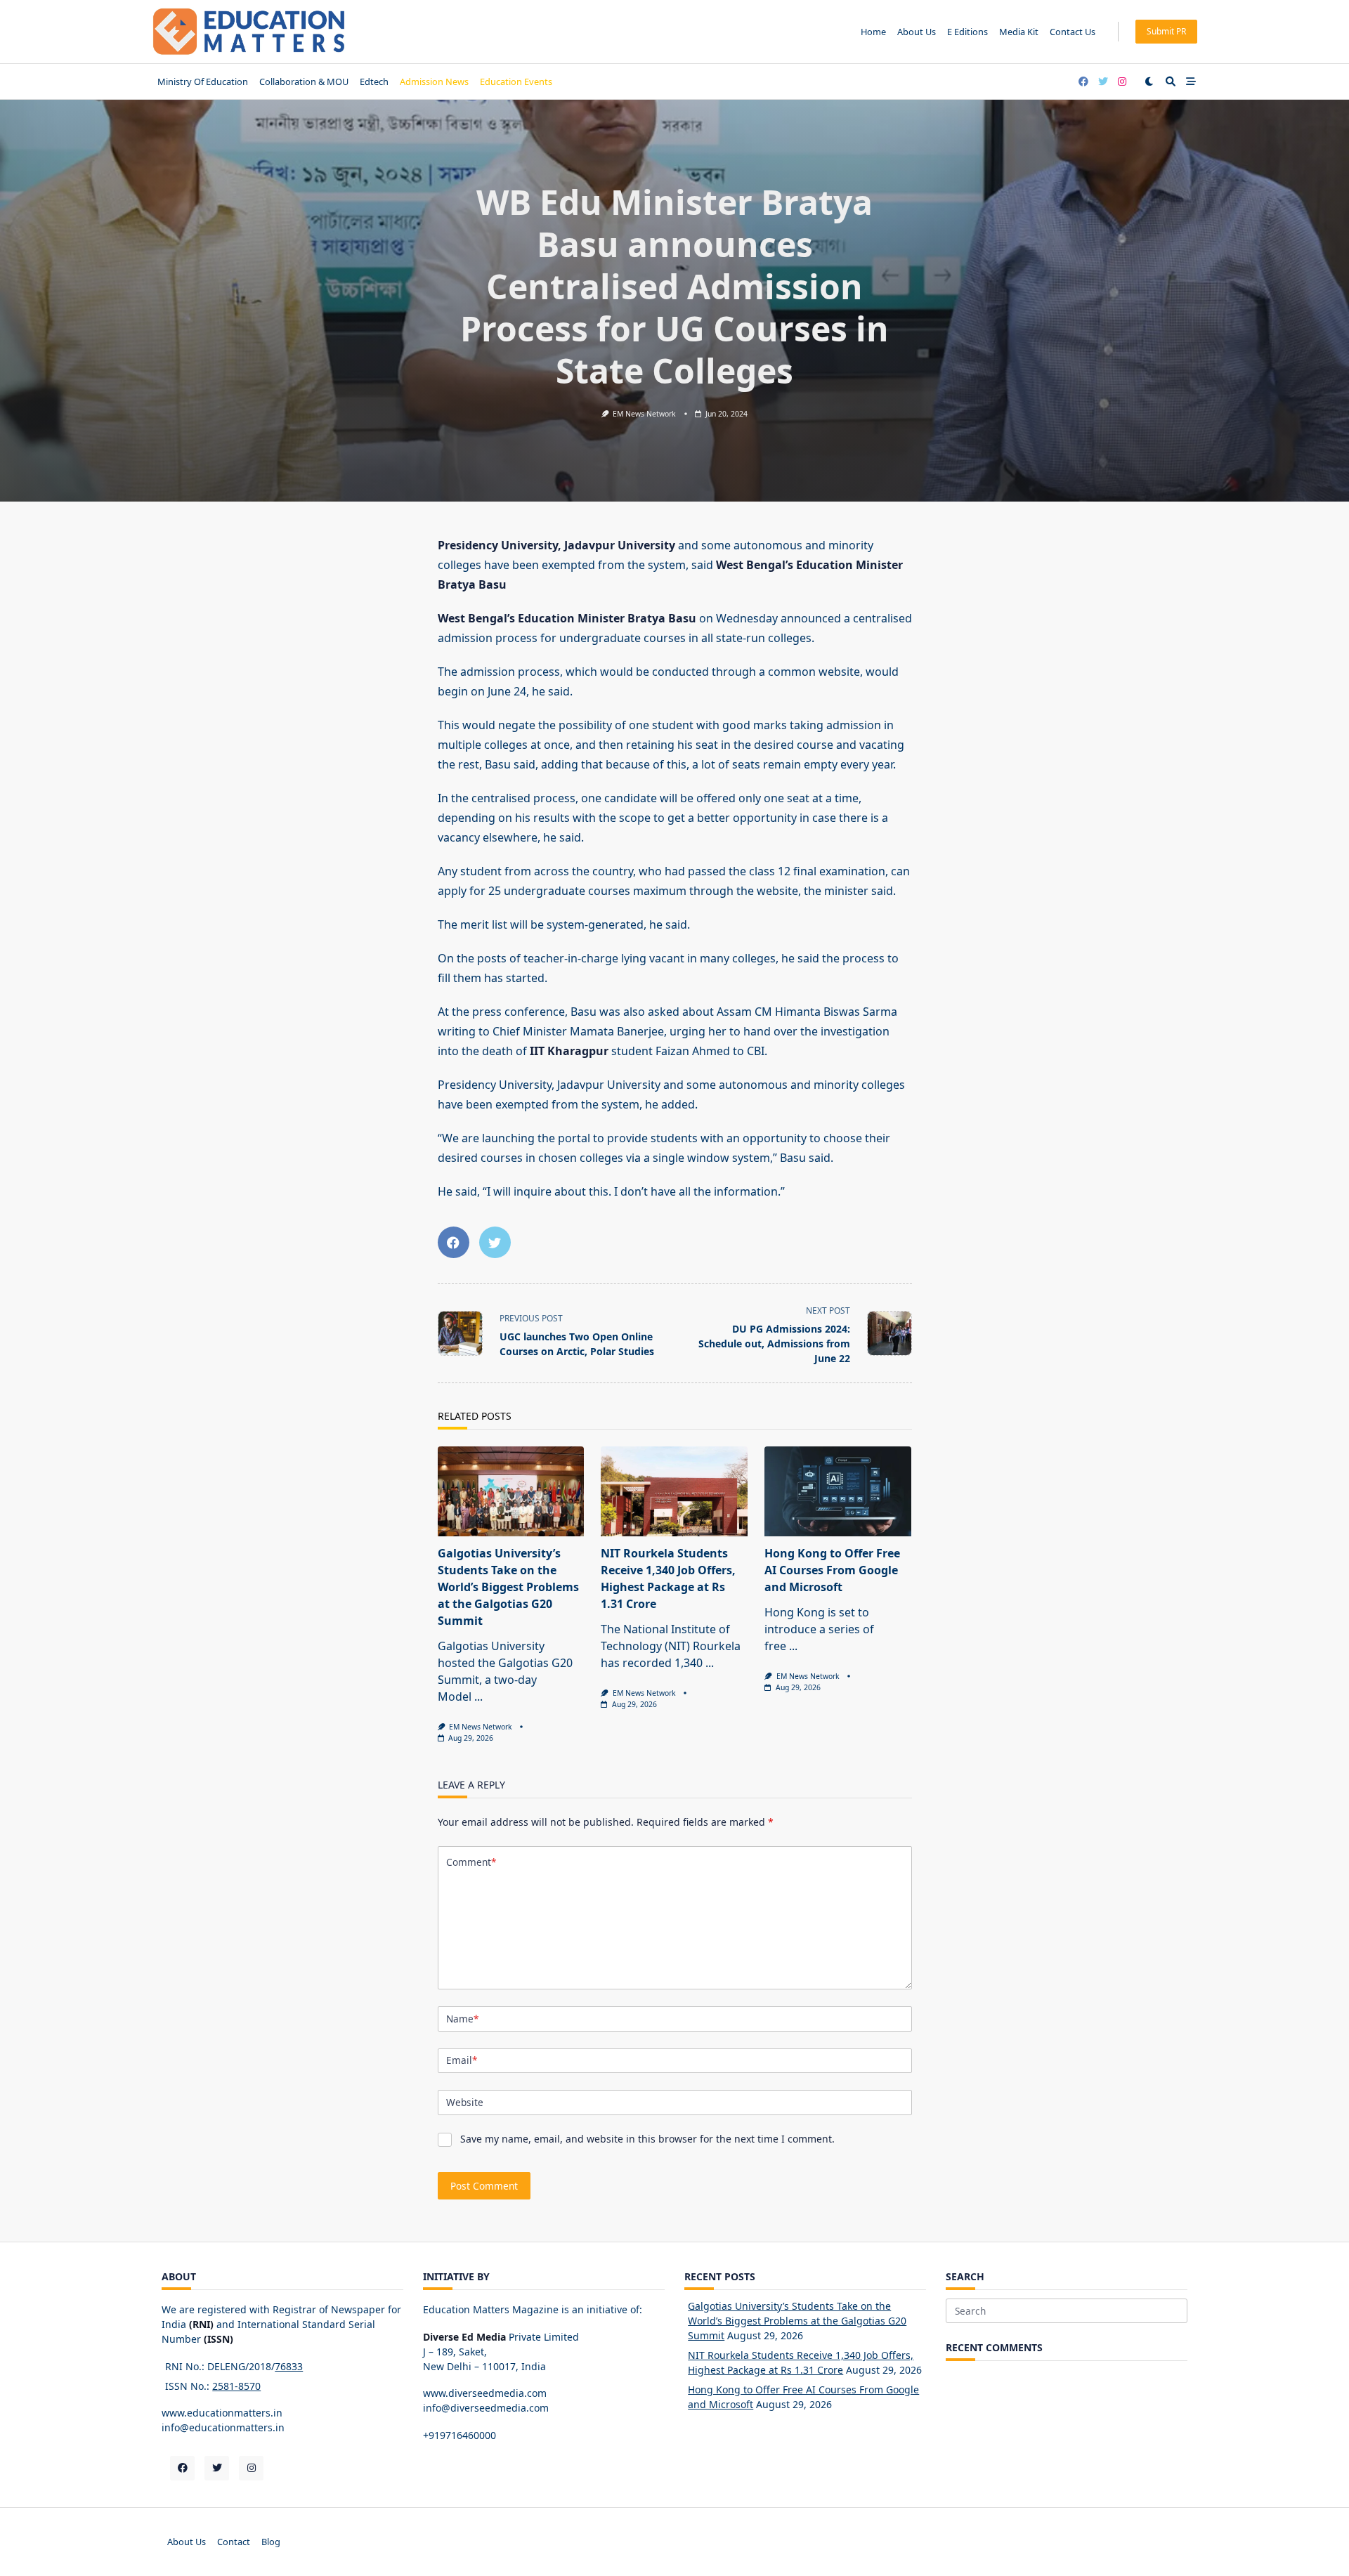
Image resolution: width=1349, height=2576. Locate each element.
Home (873, 32)
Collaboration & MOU (304, 81)
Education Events (516, 81)
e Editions (967, 32)
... (478, 1696)
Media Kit (1019, 32)
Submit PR (1166, 31)
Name (462, 2019)
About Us (917, 32)
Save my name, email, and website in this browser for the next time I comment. (647, 2139)
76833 (289, 2366)
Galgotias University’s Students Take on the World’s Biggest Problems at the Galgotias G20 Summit (508, 1587)
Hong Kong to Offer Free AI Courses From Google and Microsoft (832, 1570)
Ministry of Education (203, 81)
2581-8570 (236, 2386)
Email (462, 2060)
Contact (234, 2542)
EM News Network (644, 414)
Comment (471, 1862)
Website (465, 2102)
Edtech (374, 81)
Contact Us (1073, 32)
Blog (271, 2542)
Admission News (434, 81)
